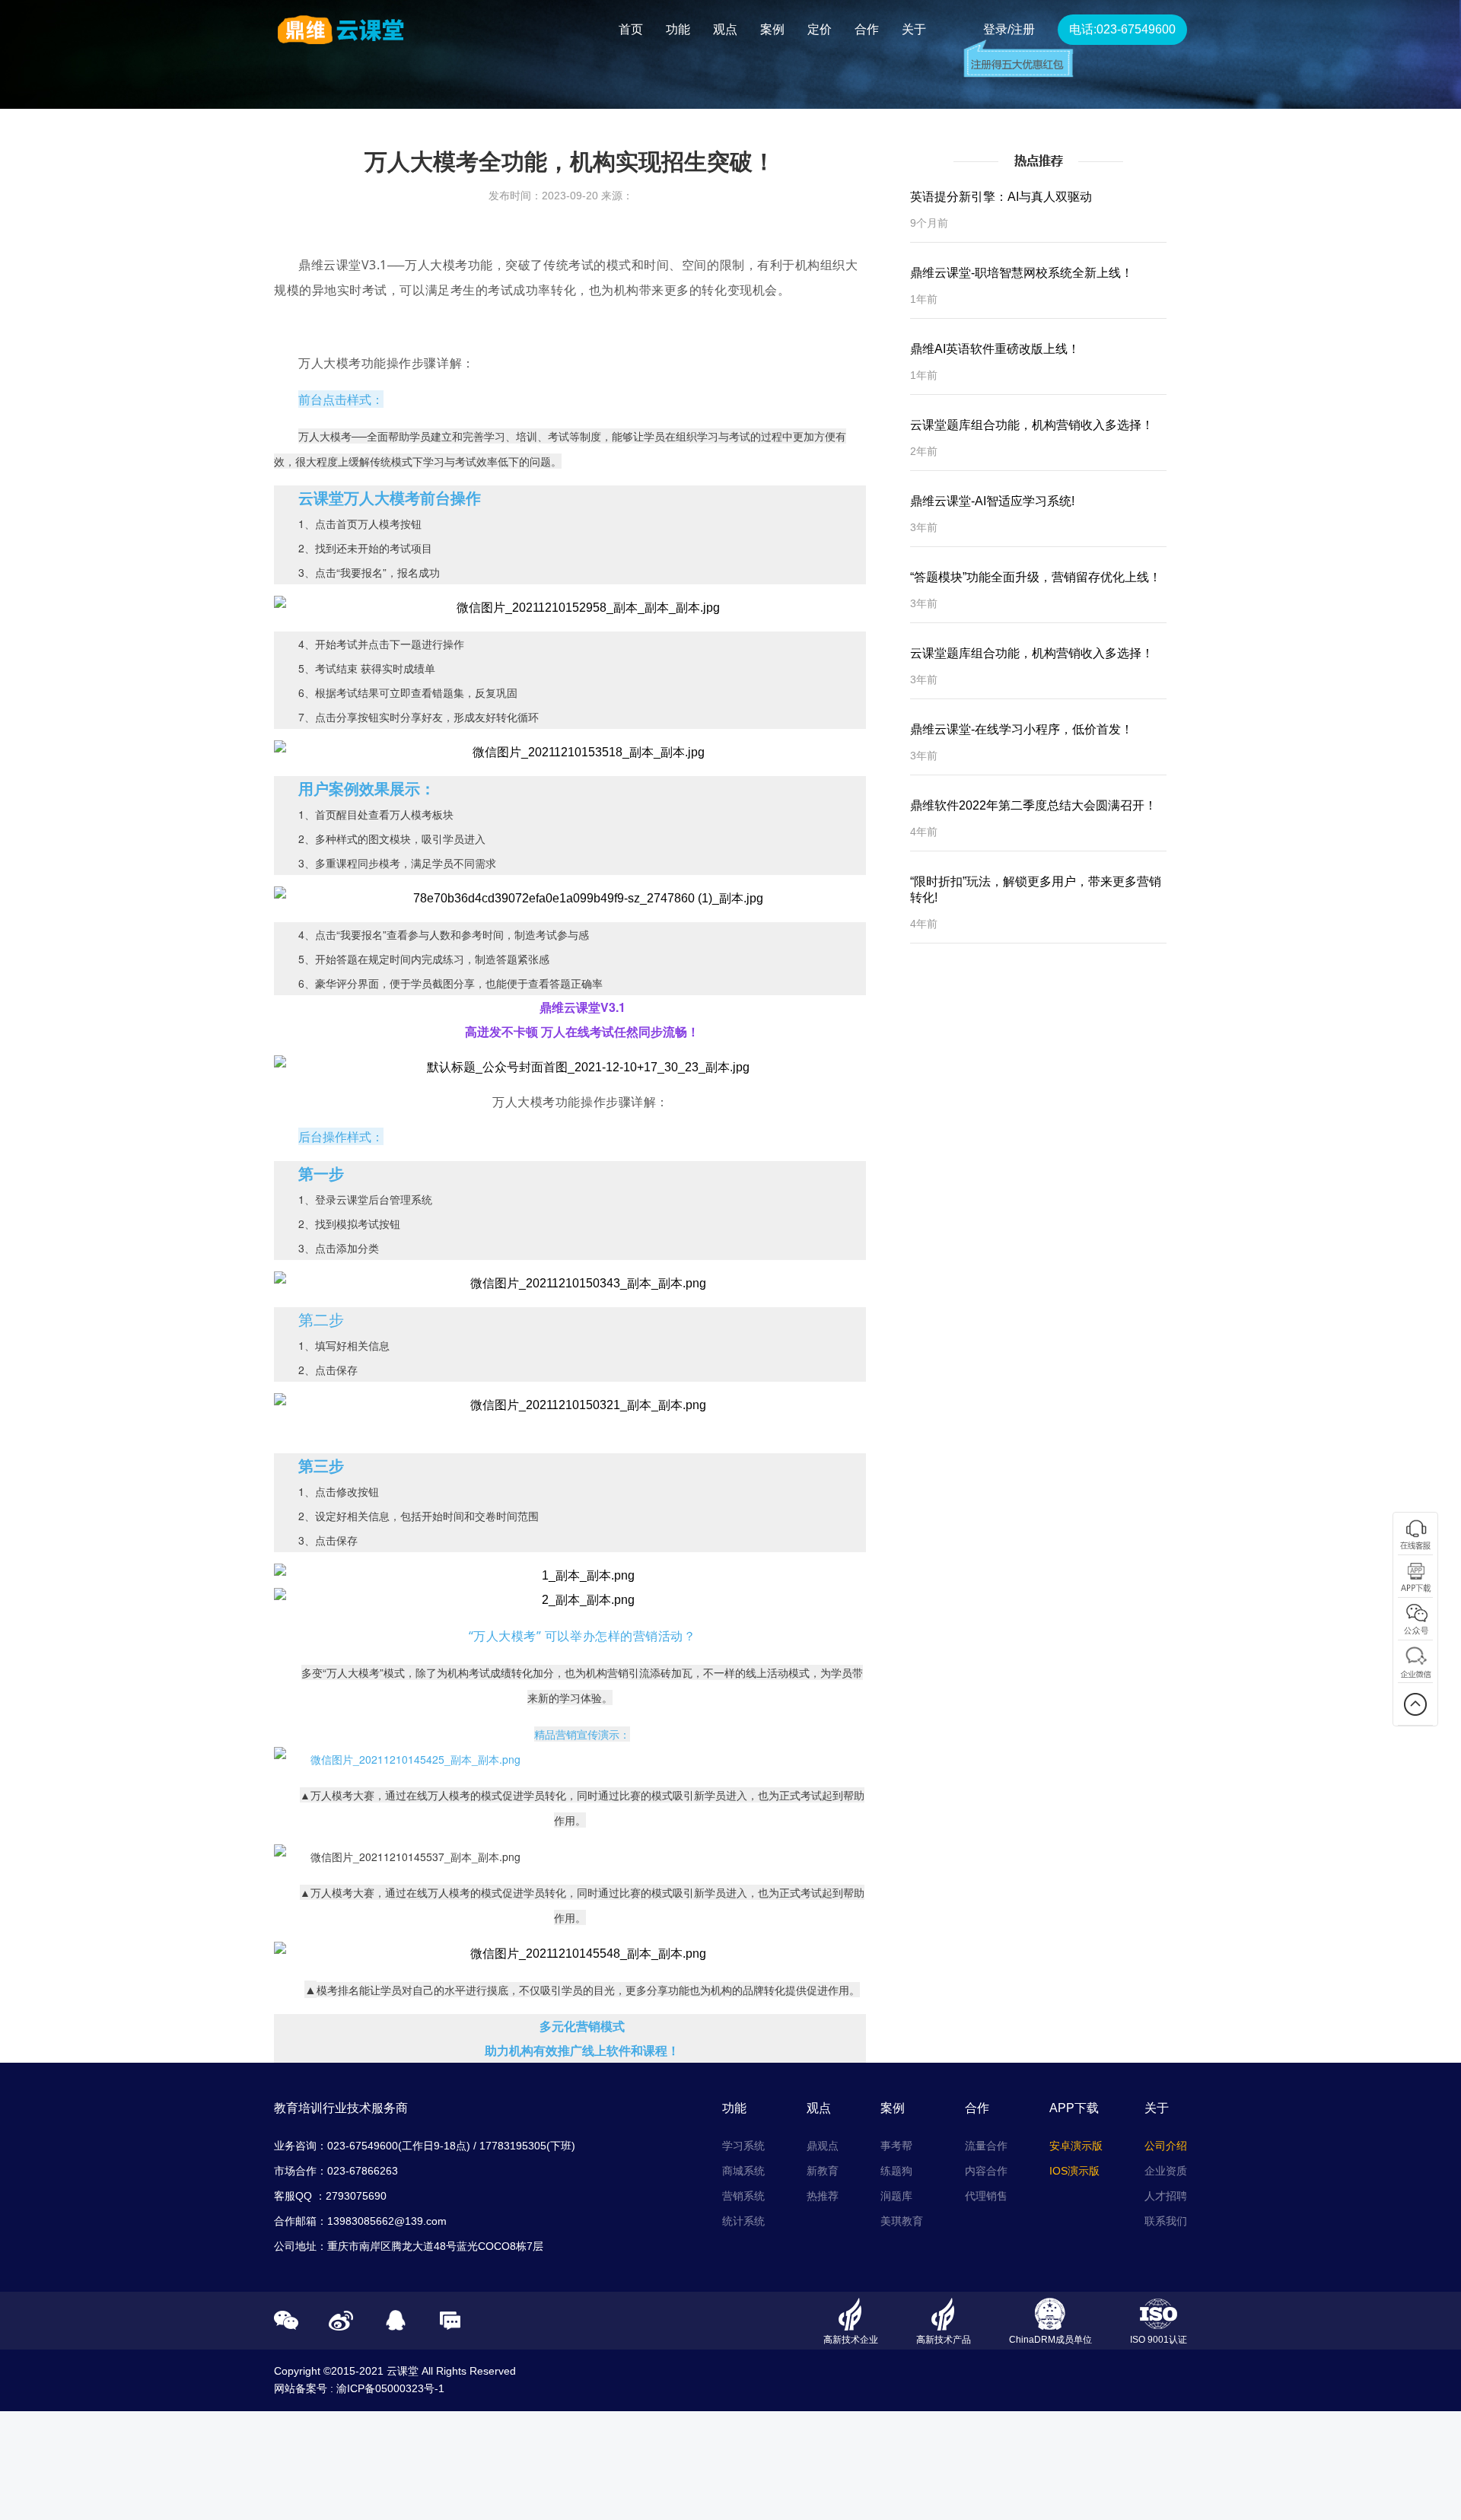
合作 (867, 29)
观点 (725, 29)
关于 (914, 29)
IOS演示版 (1074, 2171)
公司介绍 (1166, 2146)
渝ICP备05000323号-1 (390, 2388)
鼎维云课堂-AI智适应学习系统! (992, 501)
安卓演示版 (1076, 2146)
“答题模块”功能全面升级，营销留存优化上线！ (1036, 577)
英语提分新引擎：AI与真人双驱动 (1001, 197)
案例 (772, 29)
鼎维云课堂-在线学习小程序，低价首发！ (1022, 729)
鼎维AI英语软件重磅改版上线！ (995, 349)
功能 (678, 29)
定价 (820, 29)
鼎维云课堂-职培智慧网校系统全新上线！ (1022, 273)
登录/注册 (1009, 29)
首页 (631, 29)
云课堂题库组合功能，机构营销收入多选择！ (1032, 425)
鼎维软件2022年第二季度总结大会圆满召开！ (1033, 805)
